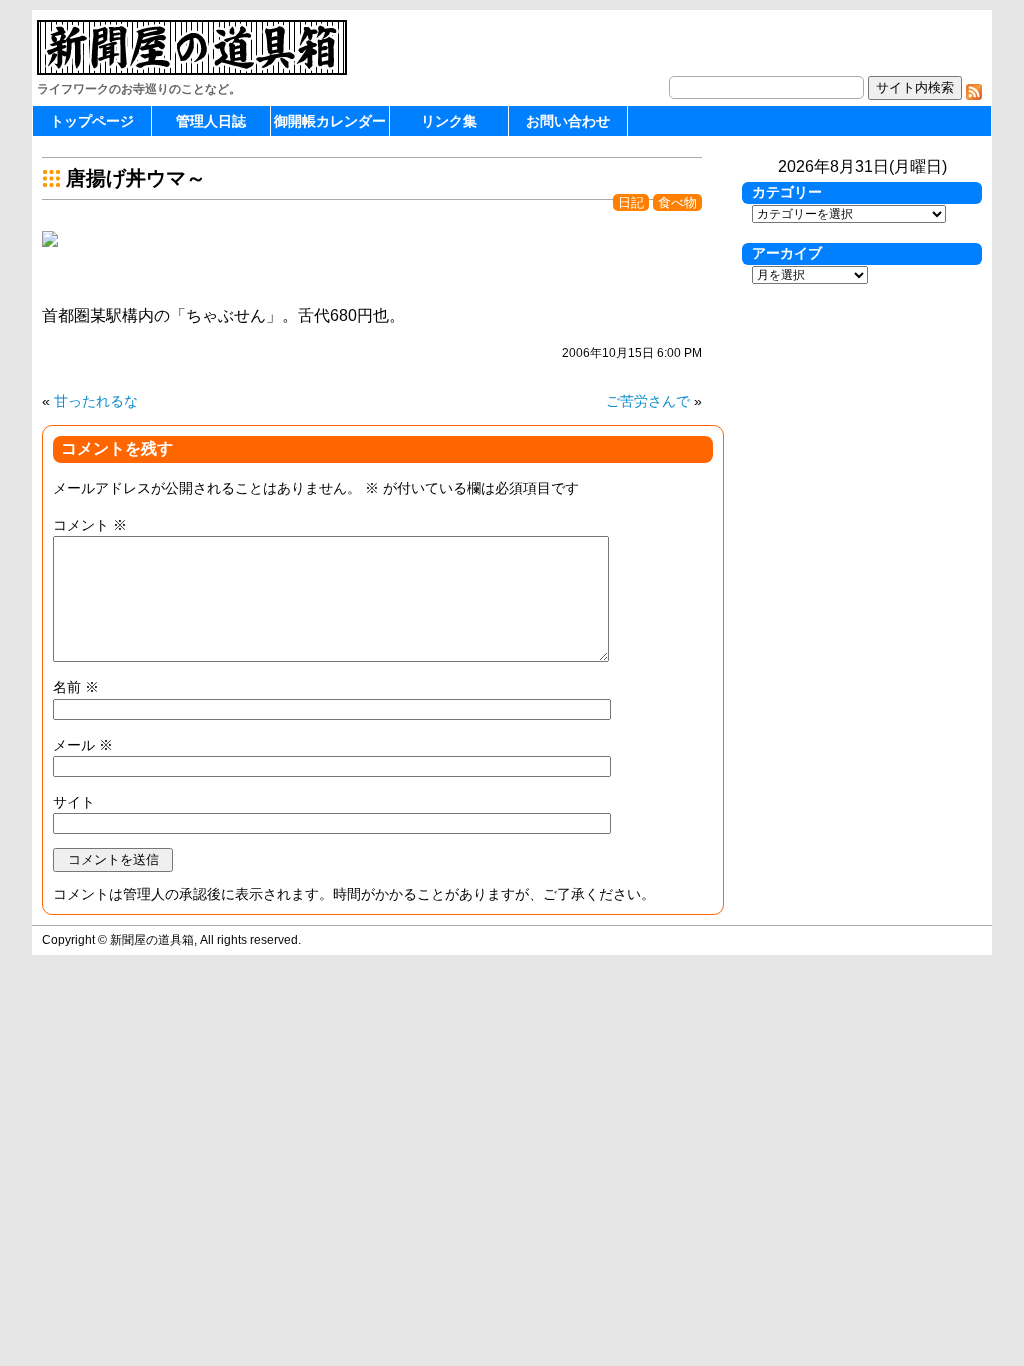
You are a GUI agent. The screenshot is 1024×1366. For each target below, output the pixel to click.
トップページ (92, 121)
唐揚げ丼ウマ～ (136, 178)
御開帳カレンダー (330, 121)
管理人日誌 (211, 121)
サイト (74, 802)
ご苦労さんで (648, 401)
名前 (76, 687)
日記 (631, 202)
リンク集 (449, 121)
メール (83, 745)
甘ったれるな (96, 401)
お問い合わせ (568, 121)
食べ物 (677, 202)
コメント (90, 525)
